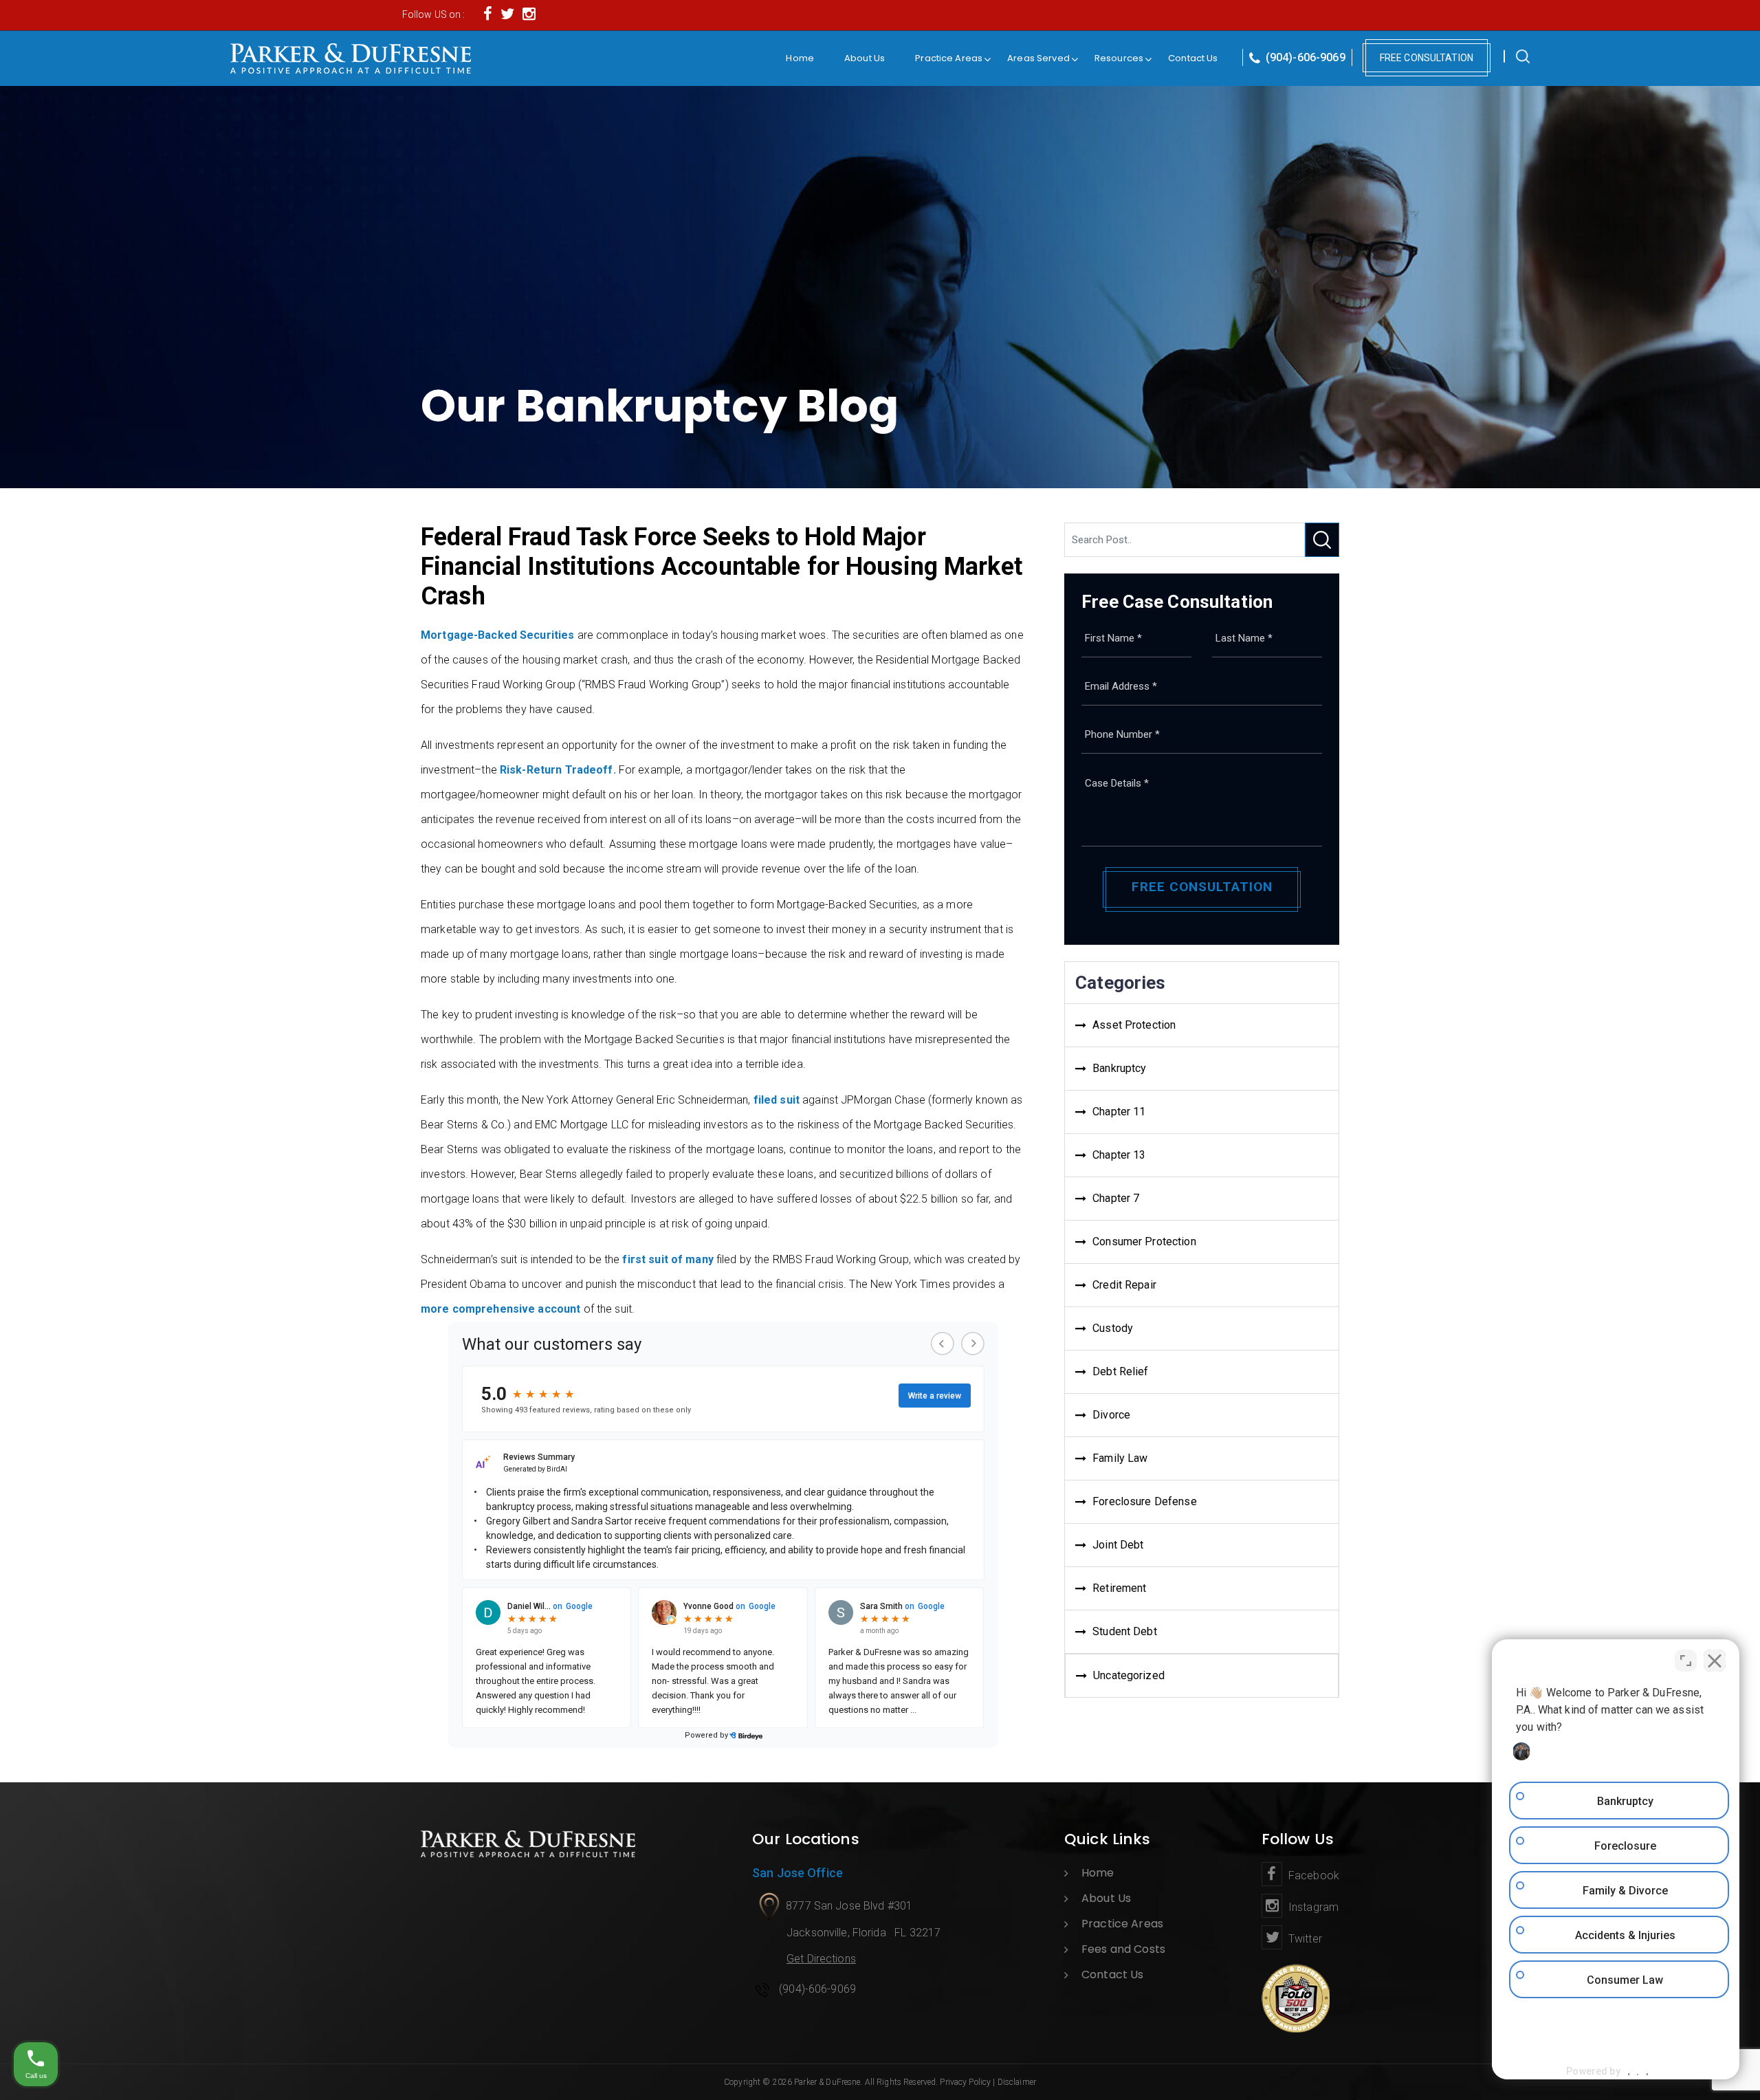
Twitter (1304, 1939)
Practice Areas (949, 58)
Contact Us (1193, 58)
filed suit (777, 1100)
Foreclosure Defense (1144, 1501)
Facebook (1312, 1875)
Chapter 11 (1119, 1112)
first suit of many (668, 1259)
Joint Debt (1118, 1545)
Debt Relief (1120, 1371)
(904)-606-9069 (1304, 57)
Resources (1119, 58)
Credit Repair (1124, 1285)
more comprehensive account (500, 1309)
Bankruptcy (1119, 1068)
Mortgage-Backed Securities (497, 635)
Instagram (1312, 1907)
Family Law (1120, 1458)
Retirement (1119, 1588)
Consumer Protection (1144, 1242)
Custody (1113, 1328)
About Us (865, 58)
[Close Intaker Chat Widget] (1715, 1661)
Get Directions (821, 1959)
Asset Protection (1134, 1025)
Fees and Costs (1123, 1949)
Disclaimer (1017, 2082)
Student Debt (1125, 1631)
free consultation (1427, 58)
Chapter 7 (1116, 1198)
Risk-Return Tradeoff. (558, 770)
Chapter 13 (1119, 1155)
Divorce (1111, 1415)
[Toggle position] (1686, 1661)
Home (800, 58)
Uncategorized (1129, 1675)
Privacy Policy (965, 2082)
